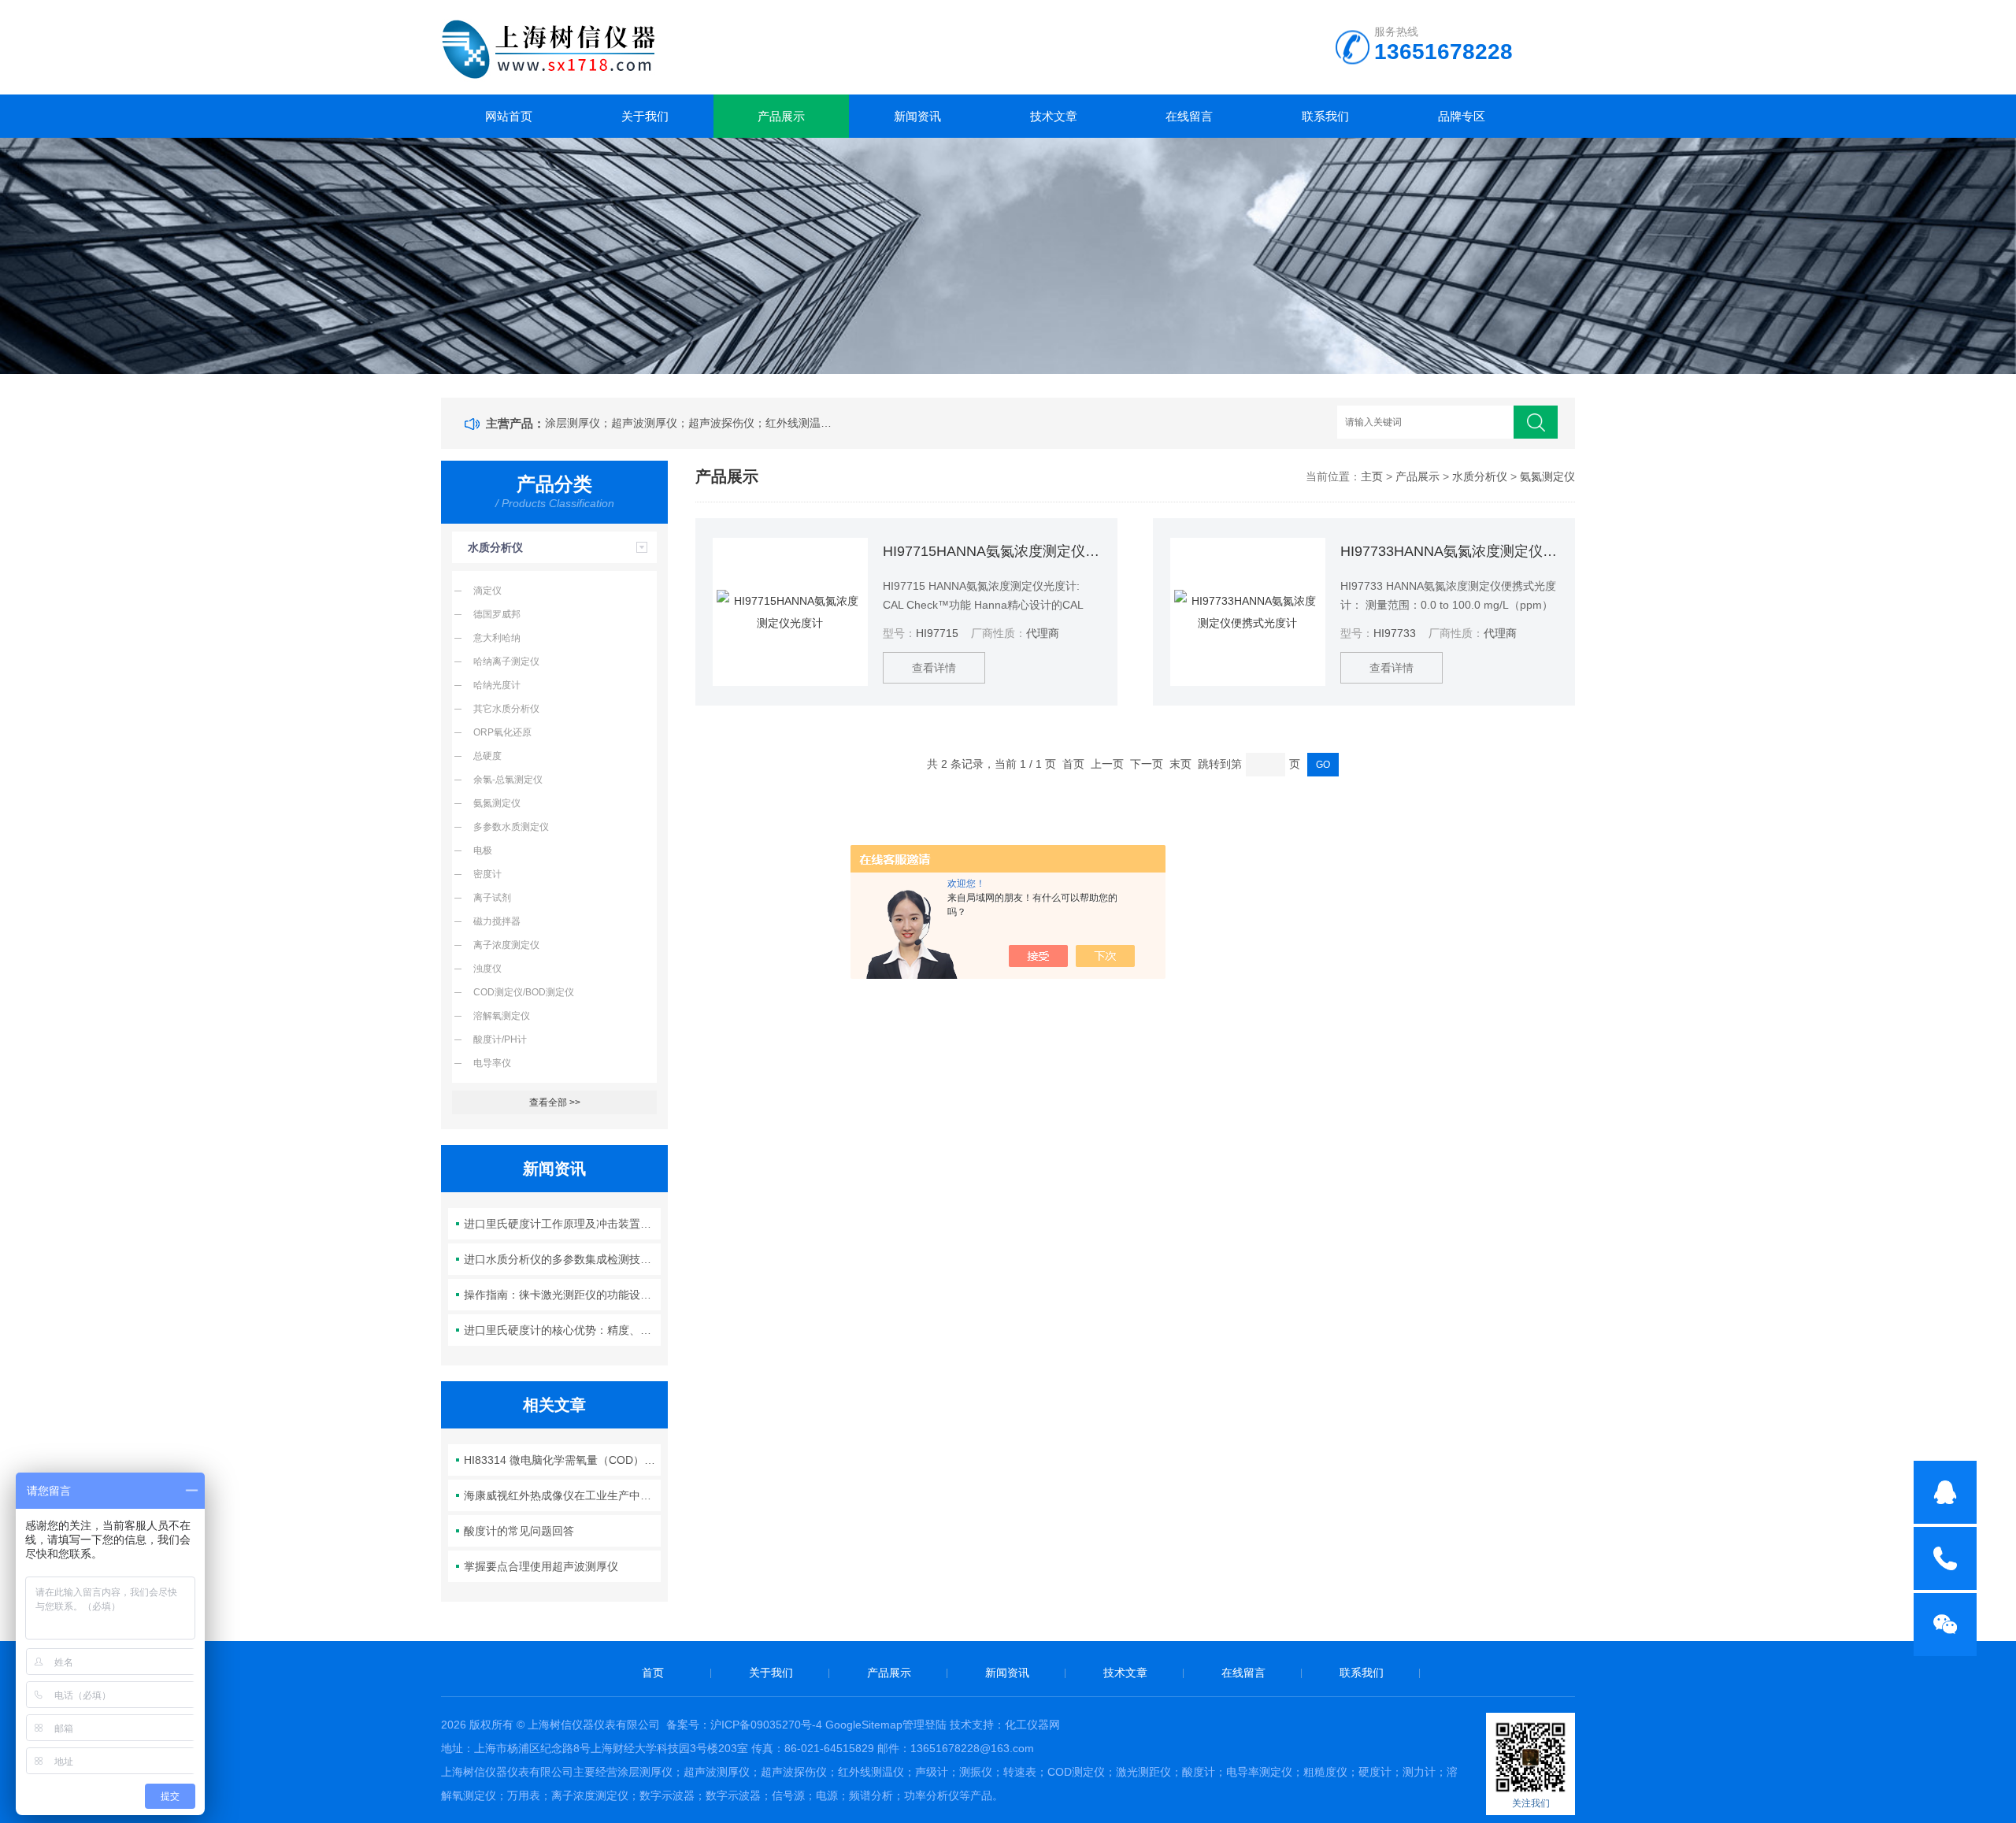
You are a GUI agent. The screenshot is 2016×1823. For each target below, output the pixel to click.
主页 (1372, 476)
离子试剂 (492, 898)
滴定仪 (487, 591)
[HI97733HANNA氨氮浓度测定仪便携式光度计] (1248, 612)
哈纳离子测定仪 (506, 661)
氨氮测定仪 (497, 803)
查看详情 (934, 668)
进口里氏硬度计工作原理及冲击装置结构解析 (563, 1224)
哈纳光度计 (497, 685)
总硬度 (487, 756)
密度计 (487, 874)
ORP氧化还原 (502, 732)
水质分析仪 (495, 547)
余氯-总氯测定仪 (508, 780)
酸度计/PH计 (500, 1039)
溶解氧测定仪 (502, 1016)
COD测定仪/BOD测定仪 (524, 992)
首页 (653, 1673)
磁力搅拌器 (497, 921)
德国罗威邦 (497, 614)
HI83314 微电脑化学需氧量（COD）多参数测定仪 (563, 1460)
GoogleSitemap (864, 1725)
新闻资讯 (917, 116)
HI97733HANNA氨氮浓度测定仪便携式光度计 (1449, 551)
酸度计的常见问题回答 (519, 1531)
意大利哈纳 (497, 638)
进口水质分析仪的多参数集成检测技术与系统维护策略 (563, 1259)
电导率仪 (492, 1063)
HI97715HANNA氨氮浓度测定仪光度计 (991, 551)
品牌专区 (1462, 116)
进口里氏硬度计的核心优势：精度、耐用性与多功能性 (563, 1330)
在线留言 (1189, 116)
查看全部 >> (555, 1102)
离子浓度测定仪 (506, 945)
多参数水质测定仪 (511, 827)
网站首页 (509, 116)
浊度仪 (487, 969)
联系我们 (1325, 116)
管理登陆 (925, 1725)
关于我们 (645, 116)
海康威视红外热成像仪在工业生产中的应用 (563, 1495)
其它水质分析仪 (506, 709)
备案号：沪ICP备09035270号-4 (744, 1725)
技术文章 (1054, 116)
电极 (483, 850)
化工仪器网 (1032, 1725)
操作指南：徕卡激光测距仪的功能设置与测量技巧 (563, 1295)
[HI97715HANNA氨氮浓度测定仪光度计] (790, 612)
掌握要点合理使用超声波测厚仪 (541, 1566)
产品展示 (781, 116)
